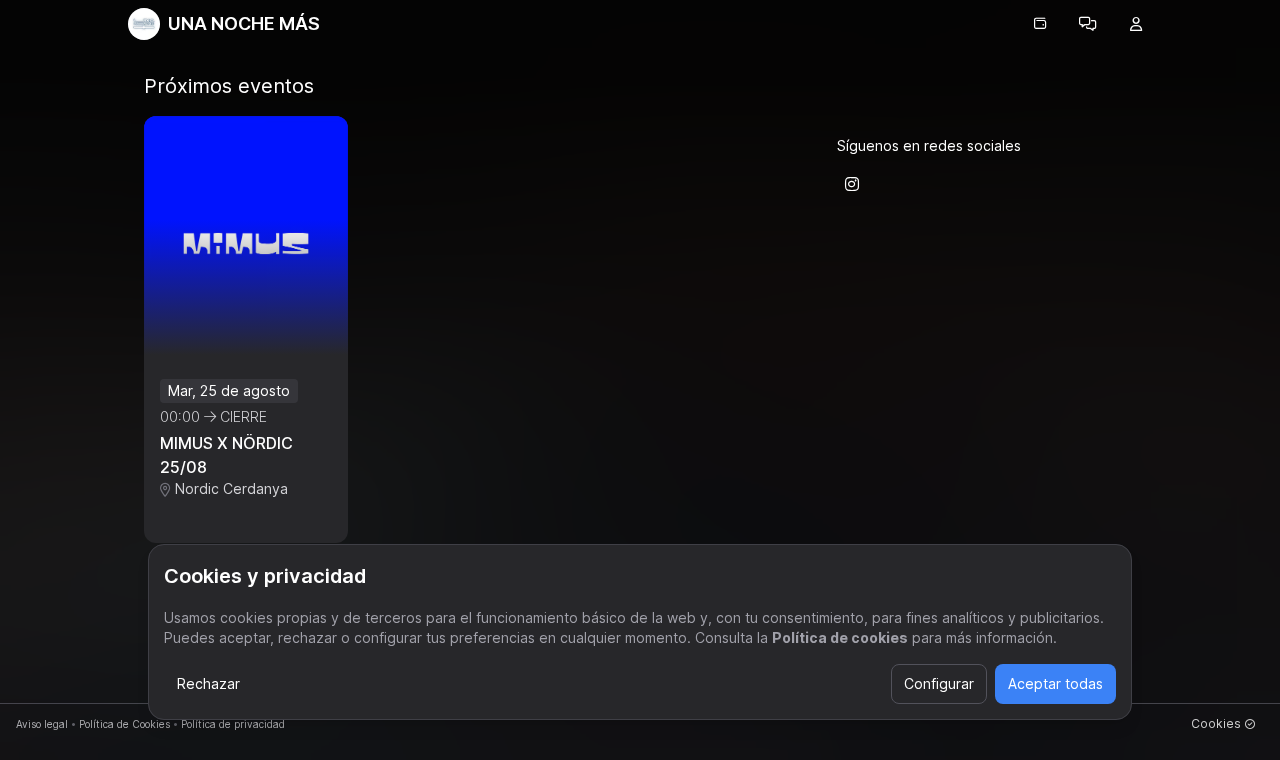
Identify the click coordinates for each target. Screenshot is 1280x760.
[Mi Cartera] (1040, 24)
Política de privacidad (233, 724)
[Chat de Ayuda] (1088, 24)
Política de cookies (840, 637)
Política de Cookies (124, 724)
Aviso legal (42, 724)
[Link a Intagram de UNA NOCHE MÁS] (852, 184)
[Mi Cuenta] (1136, 24)
